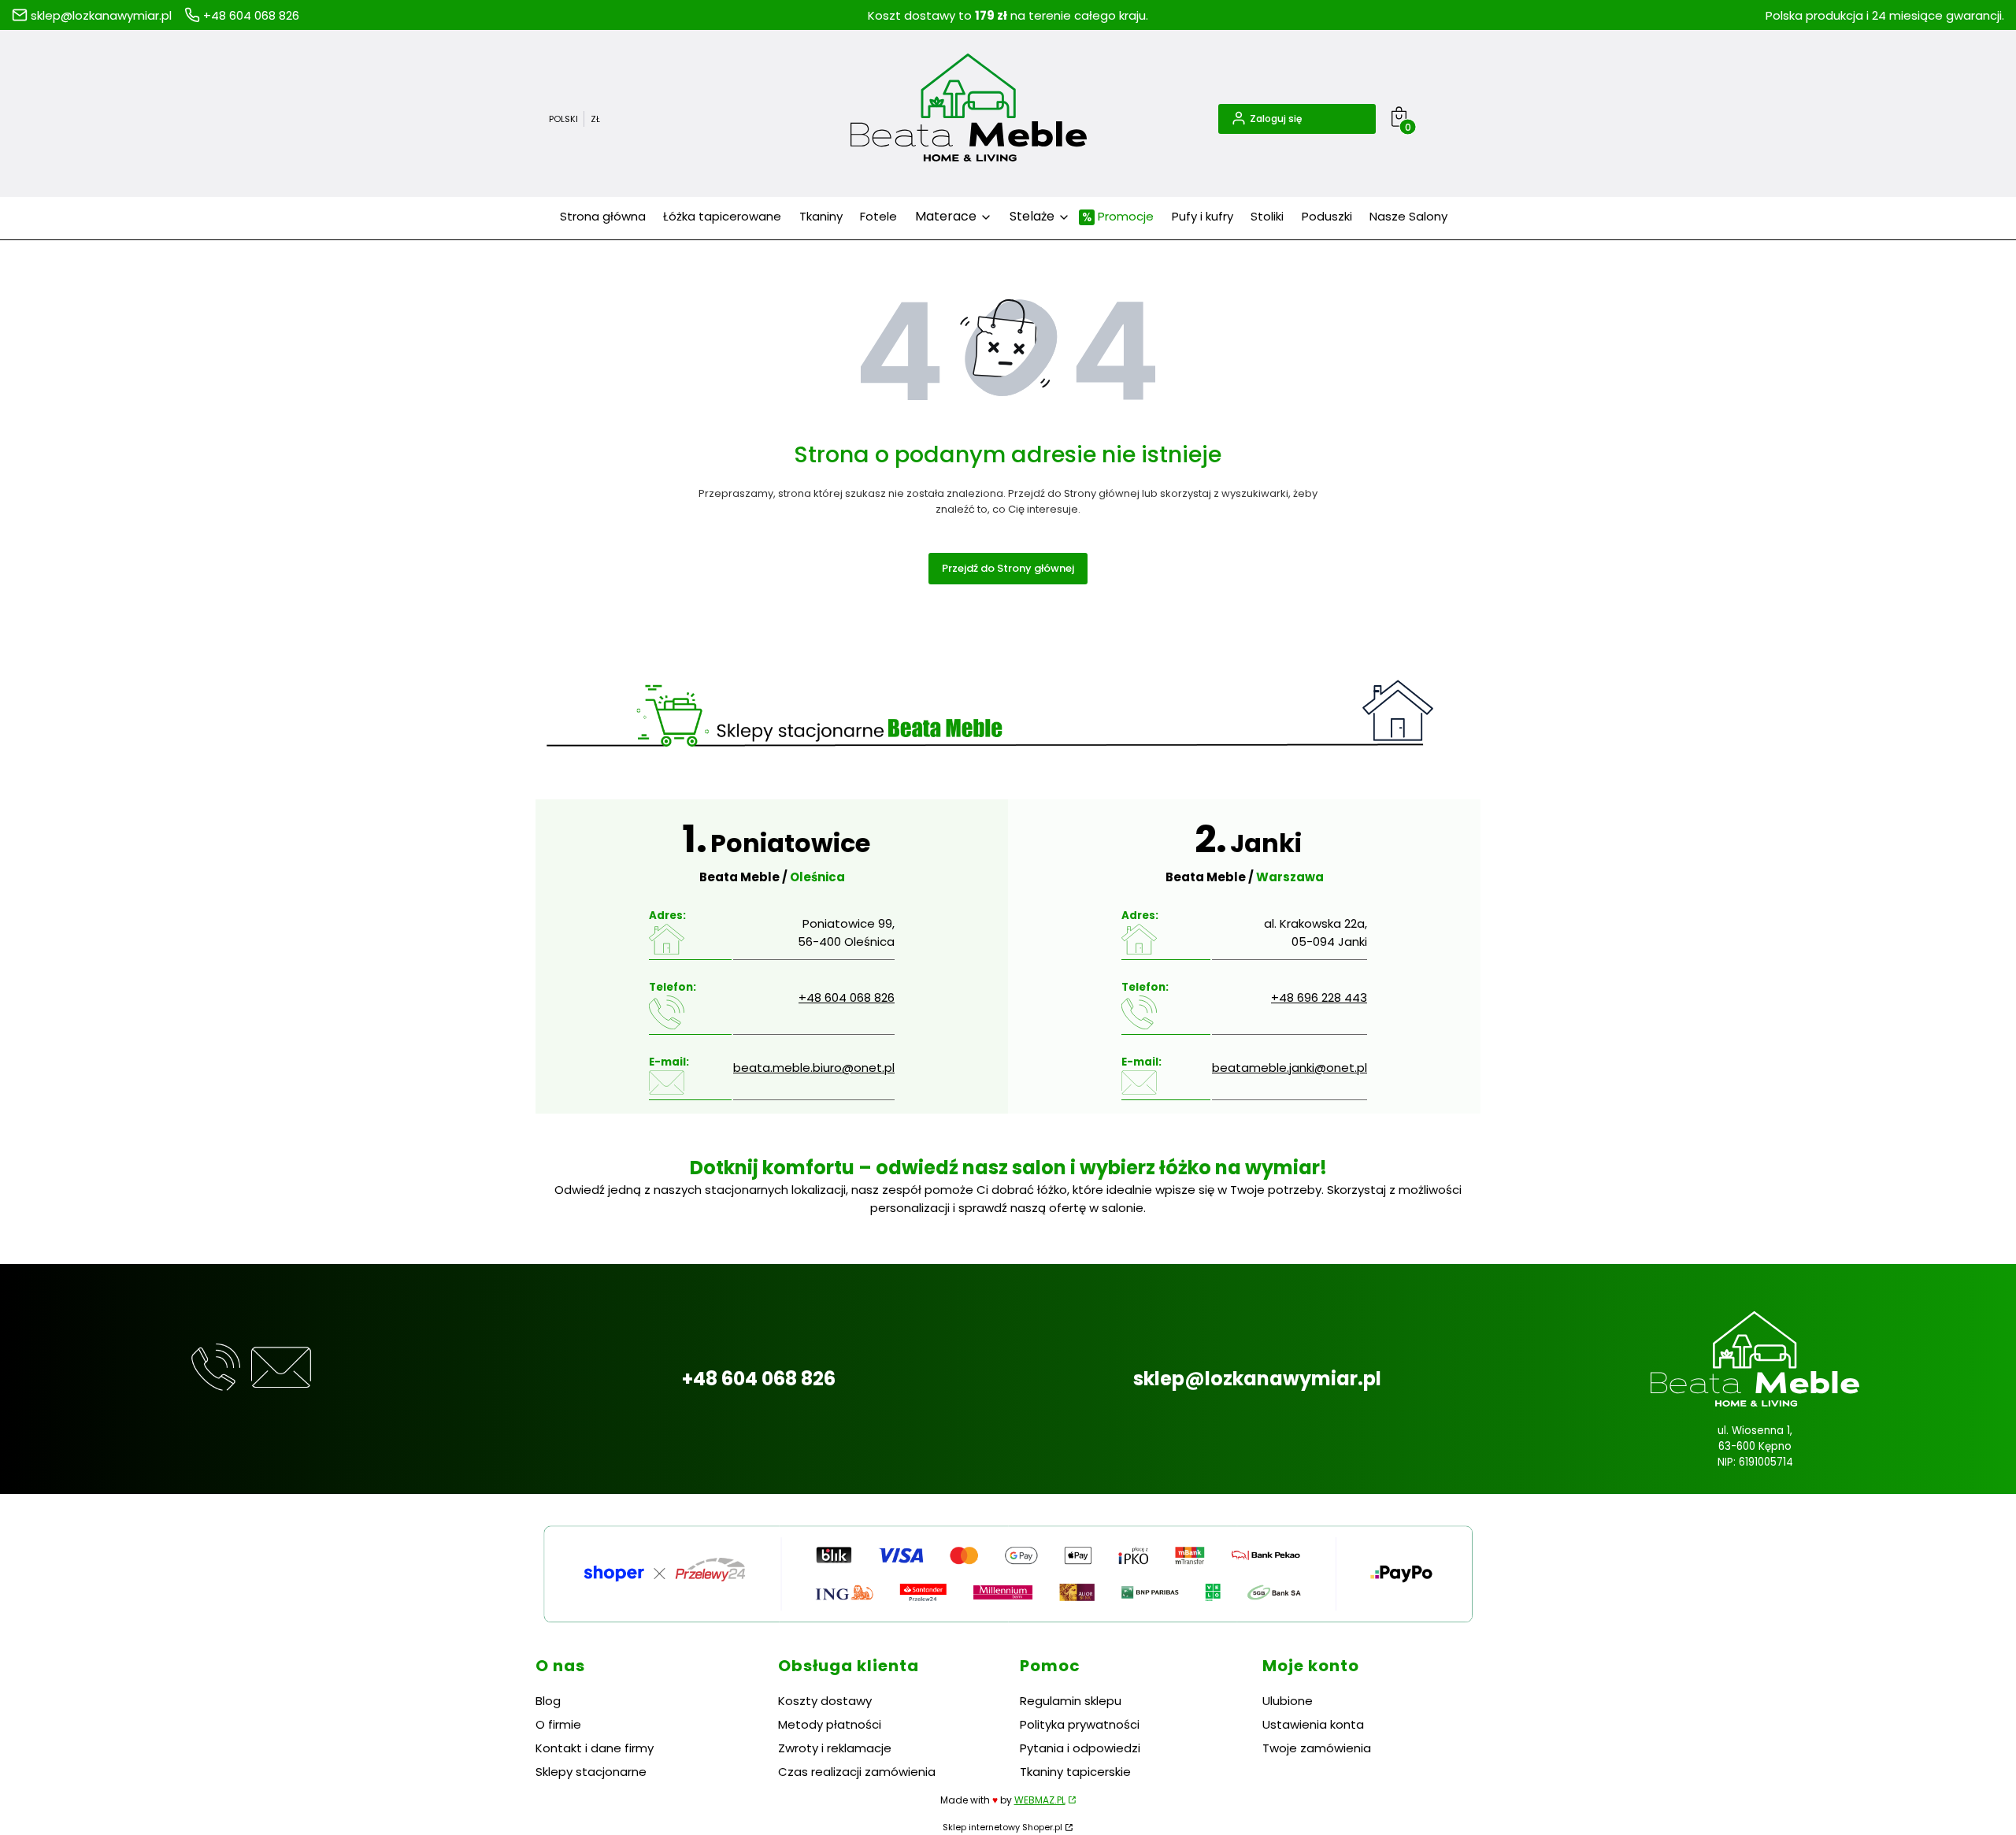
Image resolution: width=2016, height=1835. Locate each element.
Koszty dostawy (825, 1701)
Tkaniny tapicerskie (1075, 1772)
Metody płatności (830, 1724)
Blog (548, 1701)
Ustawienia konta (1313, 1724)
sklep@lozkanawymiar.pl (1257, 1379)
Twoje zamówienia (1317, 1748)
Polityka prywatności (1080, 1724)
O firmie (558, 1724)
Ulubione (1288, 1701)
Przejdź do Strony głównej (1008, 568)
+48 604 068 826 (847, 997)
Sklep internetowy (1002, 1827)
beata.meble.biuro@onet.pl (814, 1068)
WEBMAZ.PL (1040, 1800)
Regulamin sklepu (1071, 1701)
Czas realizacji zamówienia (857, 1772)
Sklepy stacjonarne (591, 1772)
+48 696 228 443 (1319, 997)
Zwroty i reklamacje (835, 1748)
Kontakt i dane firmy (595, 1748)
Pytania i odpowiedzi (1080, 1748)
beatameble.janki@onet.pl (1290, 1068)
